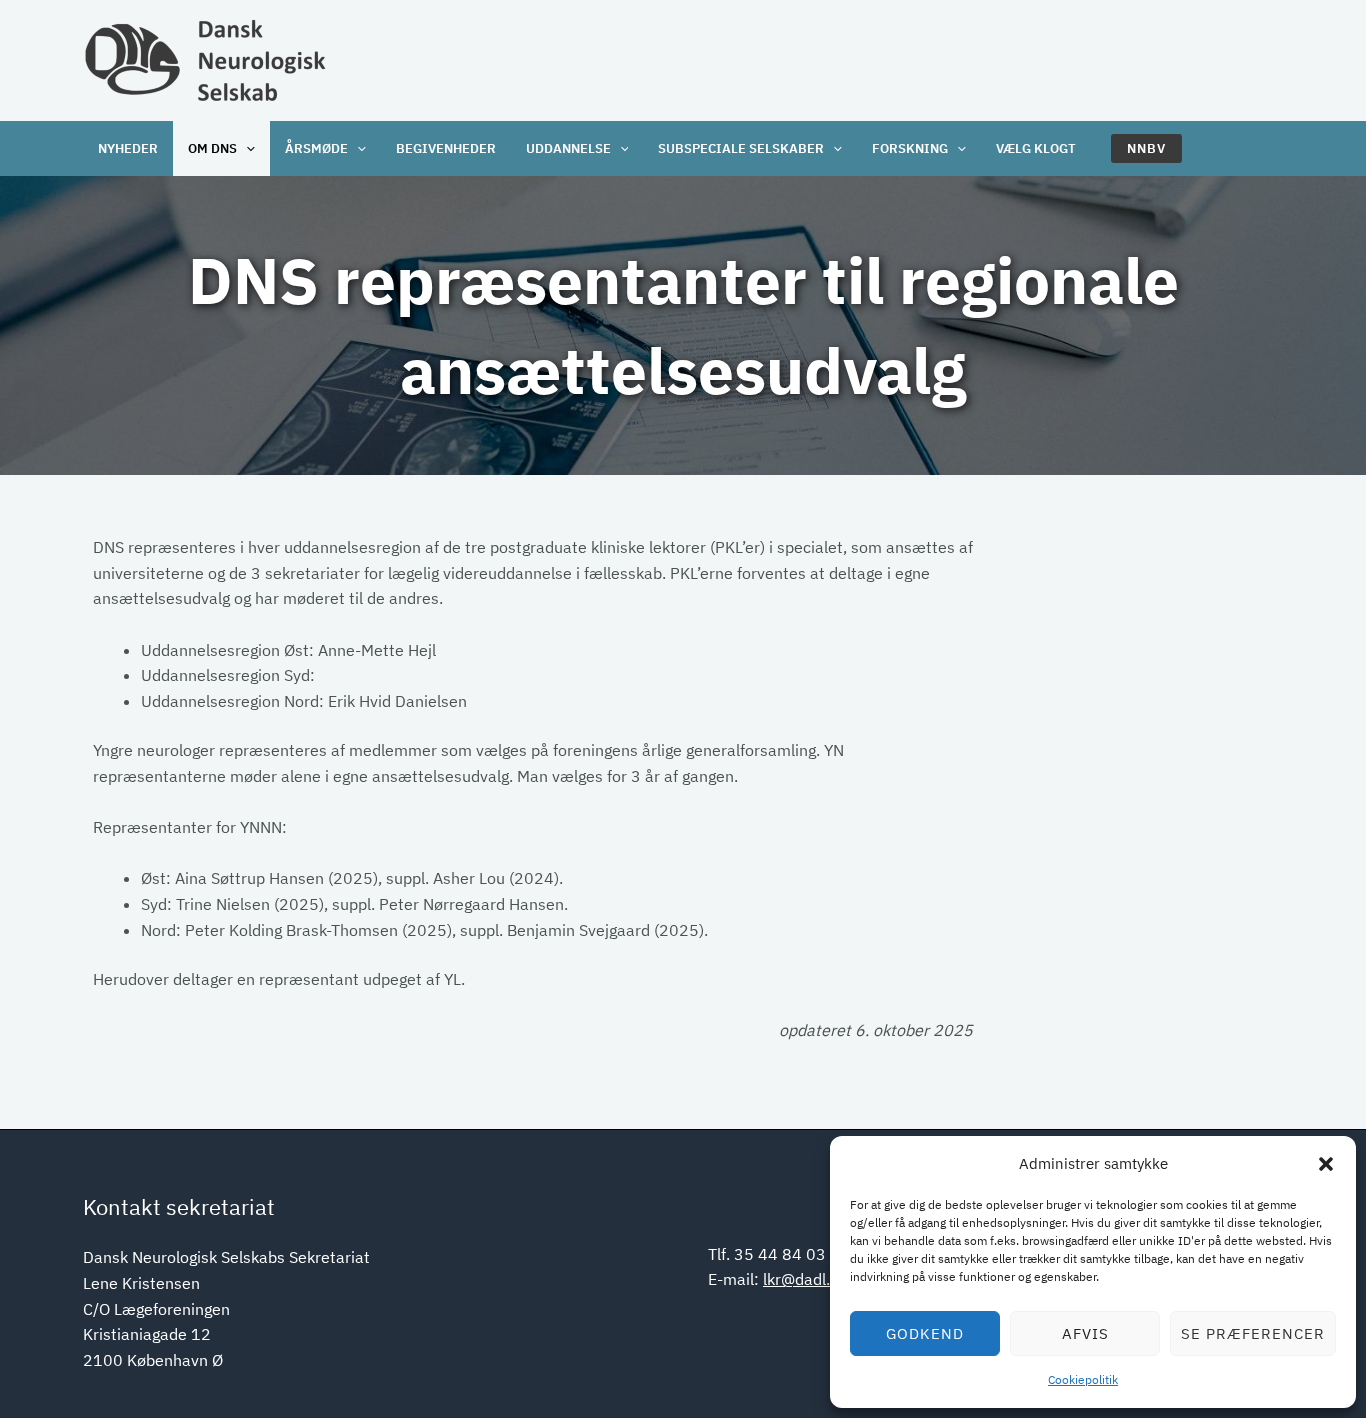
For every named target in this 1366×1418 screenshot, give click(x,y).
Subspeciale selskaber (741, 148)
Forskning (910, 148)
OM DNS (212, 148)
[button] (1326, 1164)
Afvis (1085, 1333)
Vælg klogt (1036, 148)
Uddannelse (568, 148)
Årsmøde (316, 148)
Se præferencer (1253, 1333)
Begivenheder (446, 148)
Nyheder (128, 148)
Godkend (925, 1333)
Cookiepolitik (1083, 1379)
